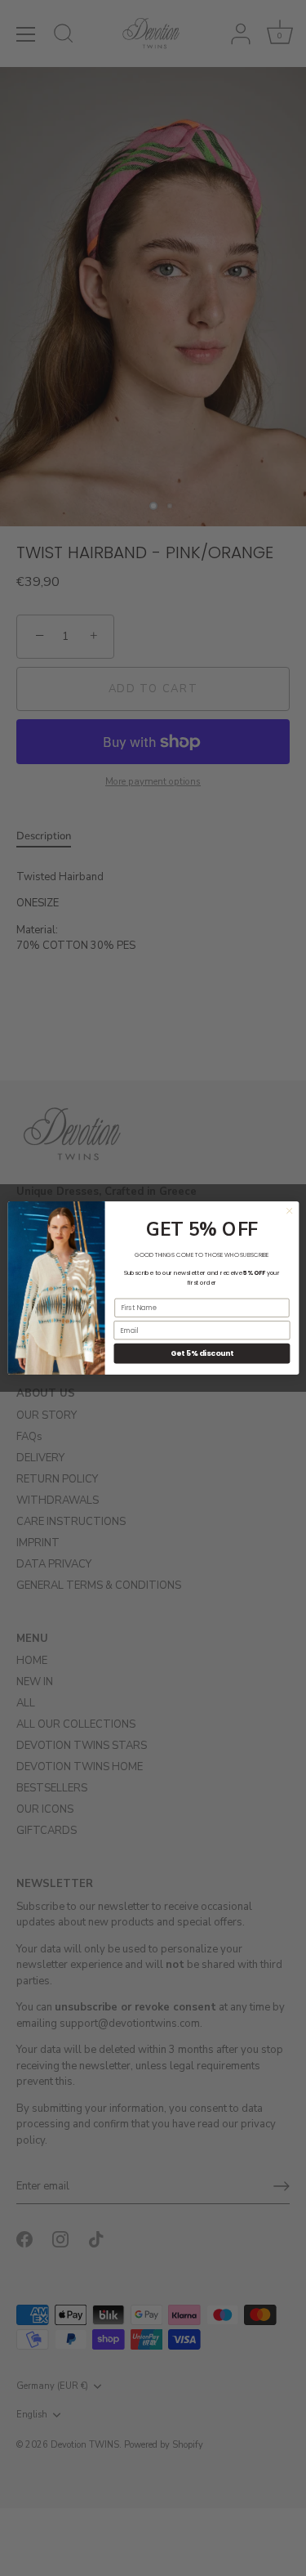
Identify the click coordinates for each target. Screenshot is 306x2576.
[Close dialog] (289, 1211)
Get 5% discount (202, 1354)
